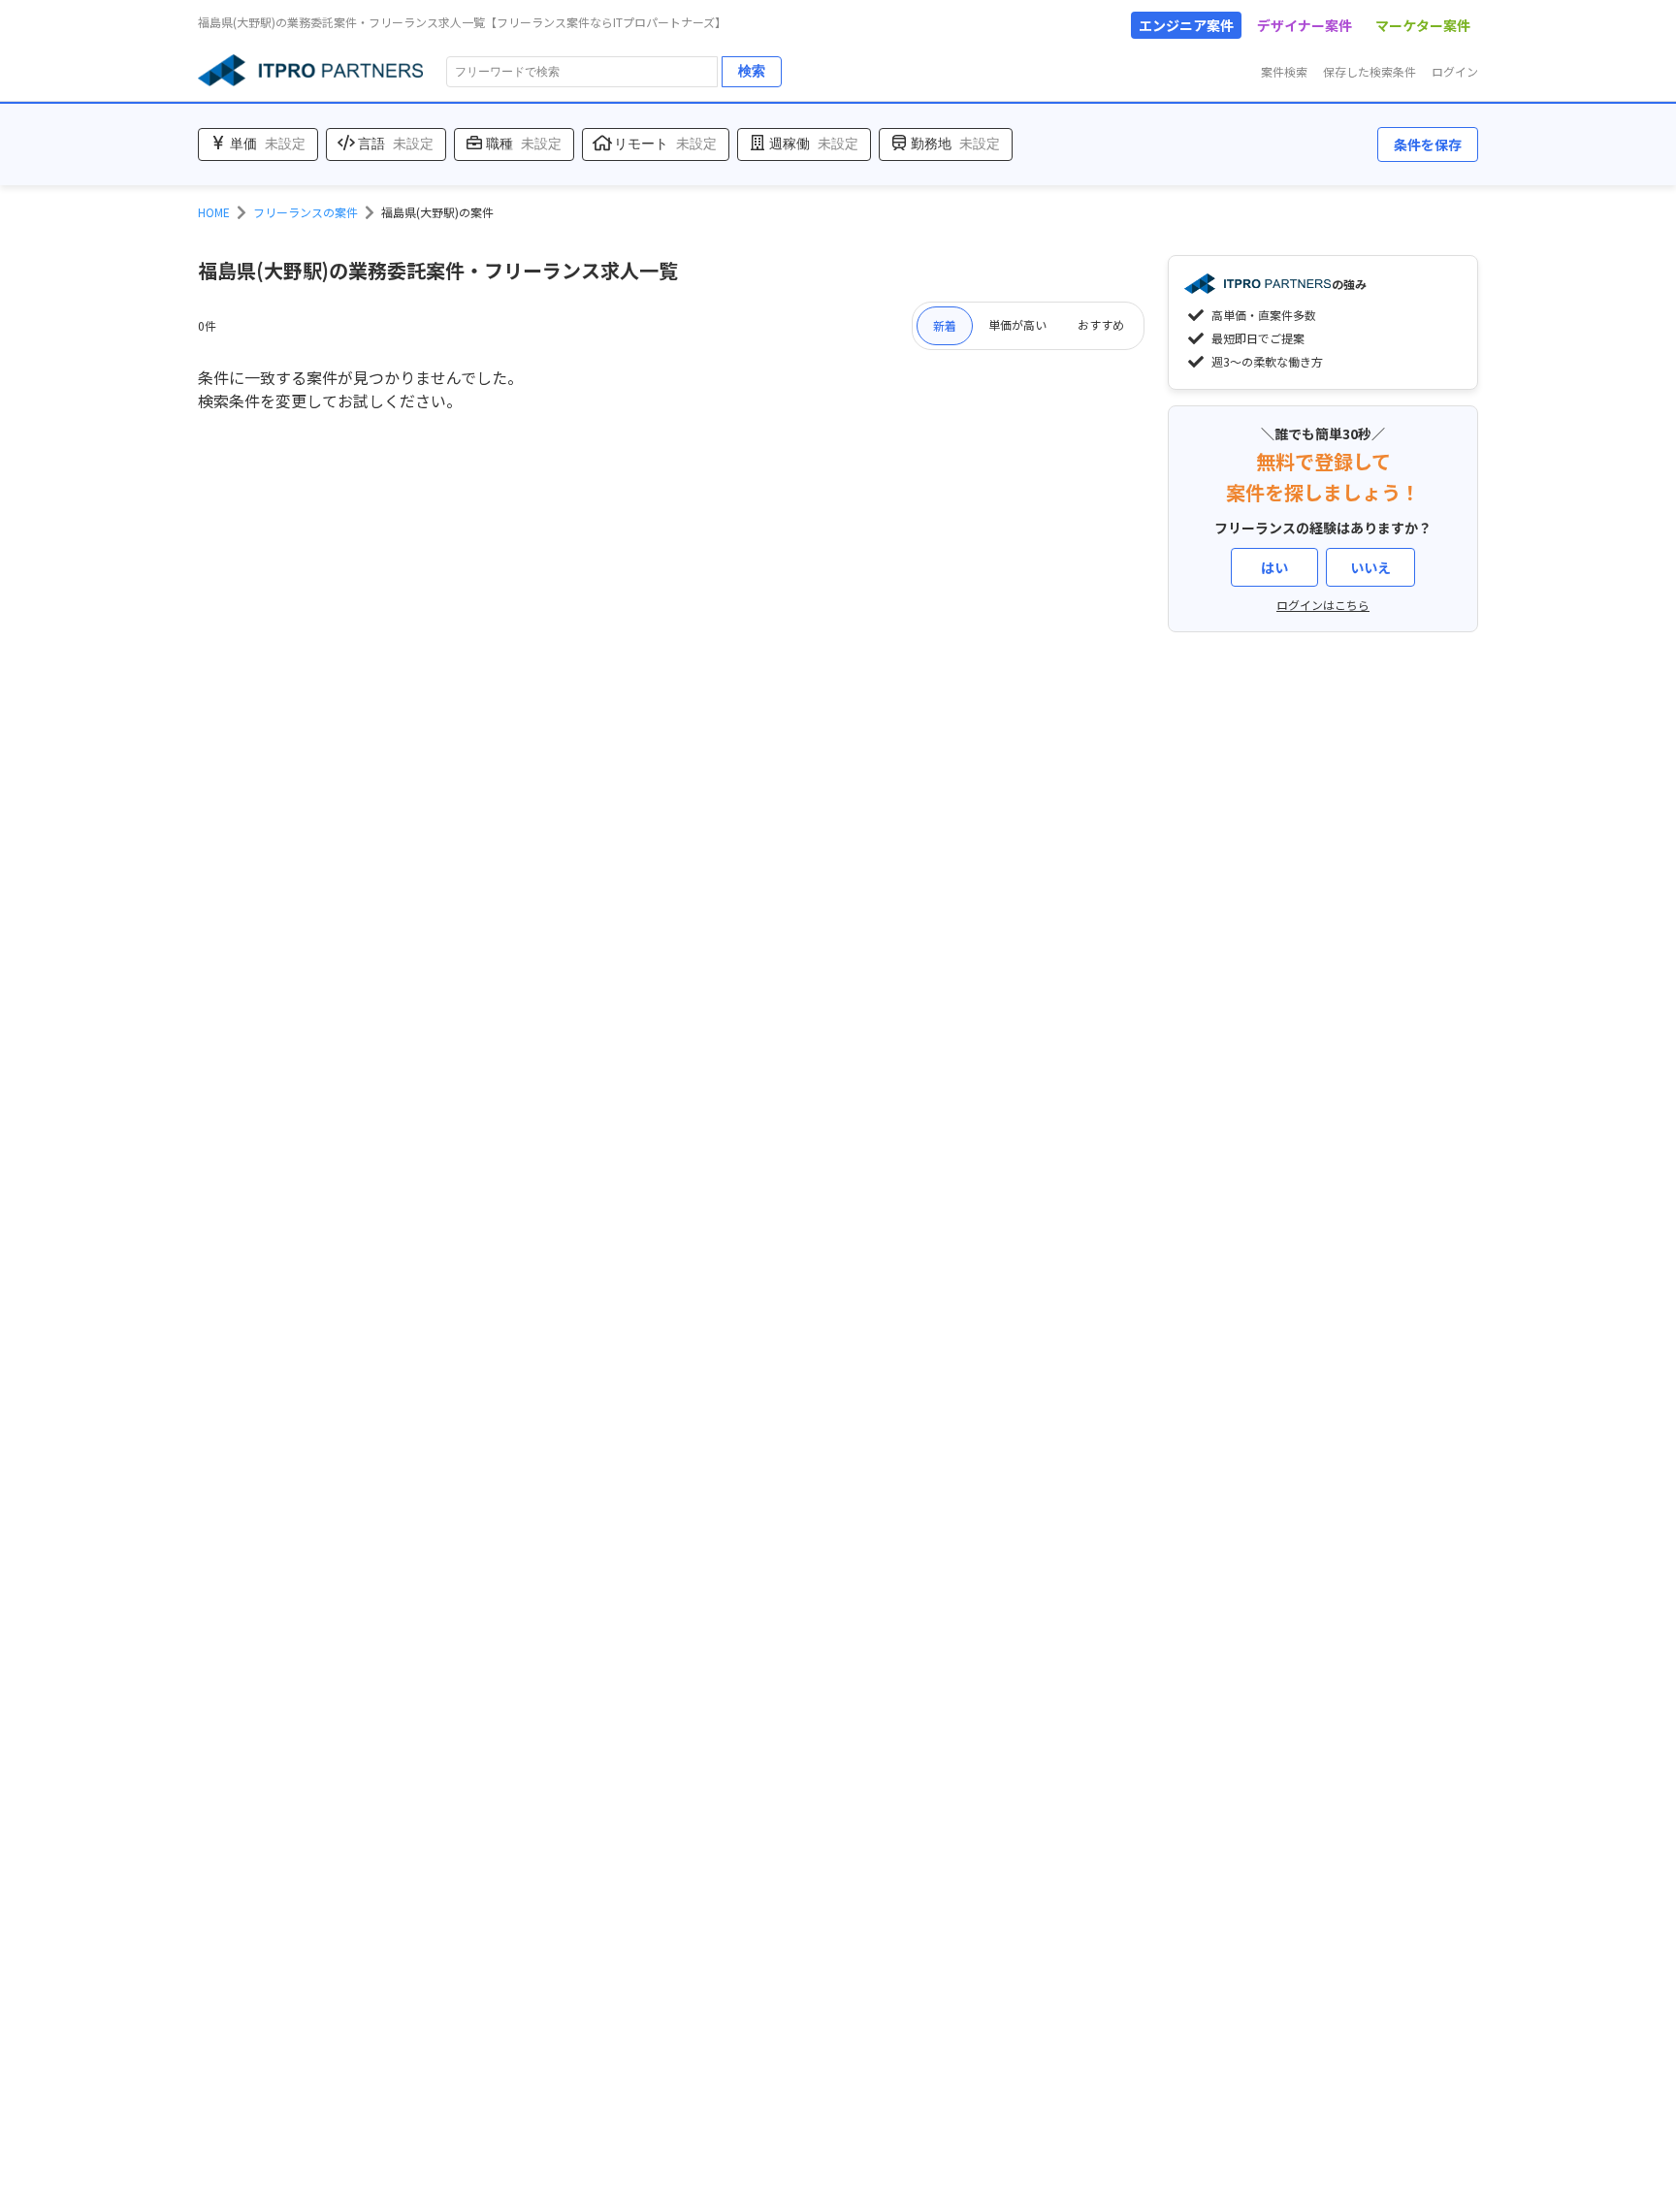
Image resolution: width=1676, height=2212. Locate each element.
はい (1274, 567)
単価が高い (1017, 324)
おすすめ (1101, 324)
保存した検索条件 (1370, 71)
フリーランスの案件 (306, 212)
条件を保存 (1428, 144)
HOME (214, 212)
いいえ (1370, 567)
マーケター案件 (1423, 25)
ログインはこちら (1323, 605)
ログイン (1455, 71)
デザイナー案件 (1305, 25)
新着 (945, 325)
